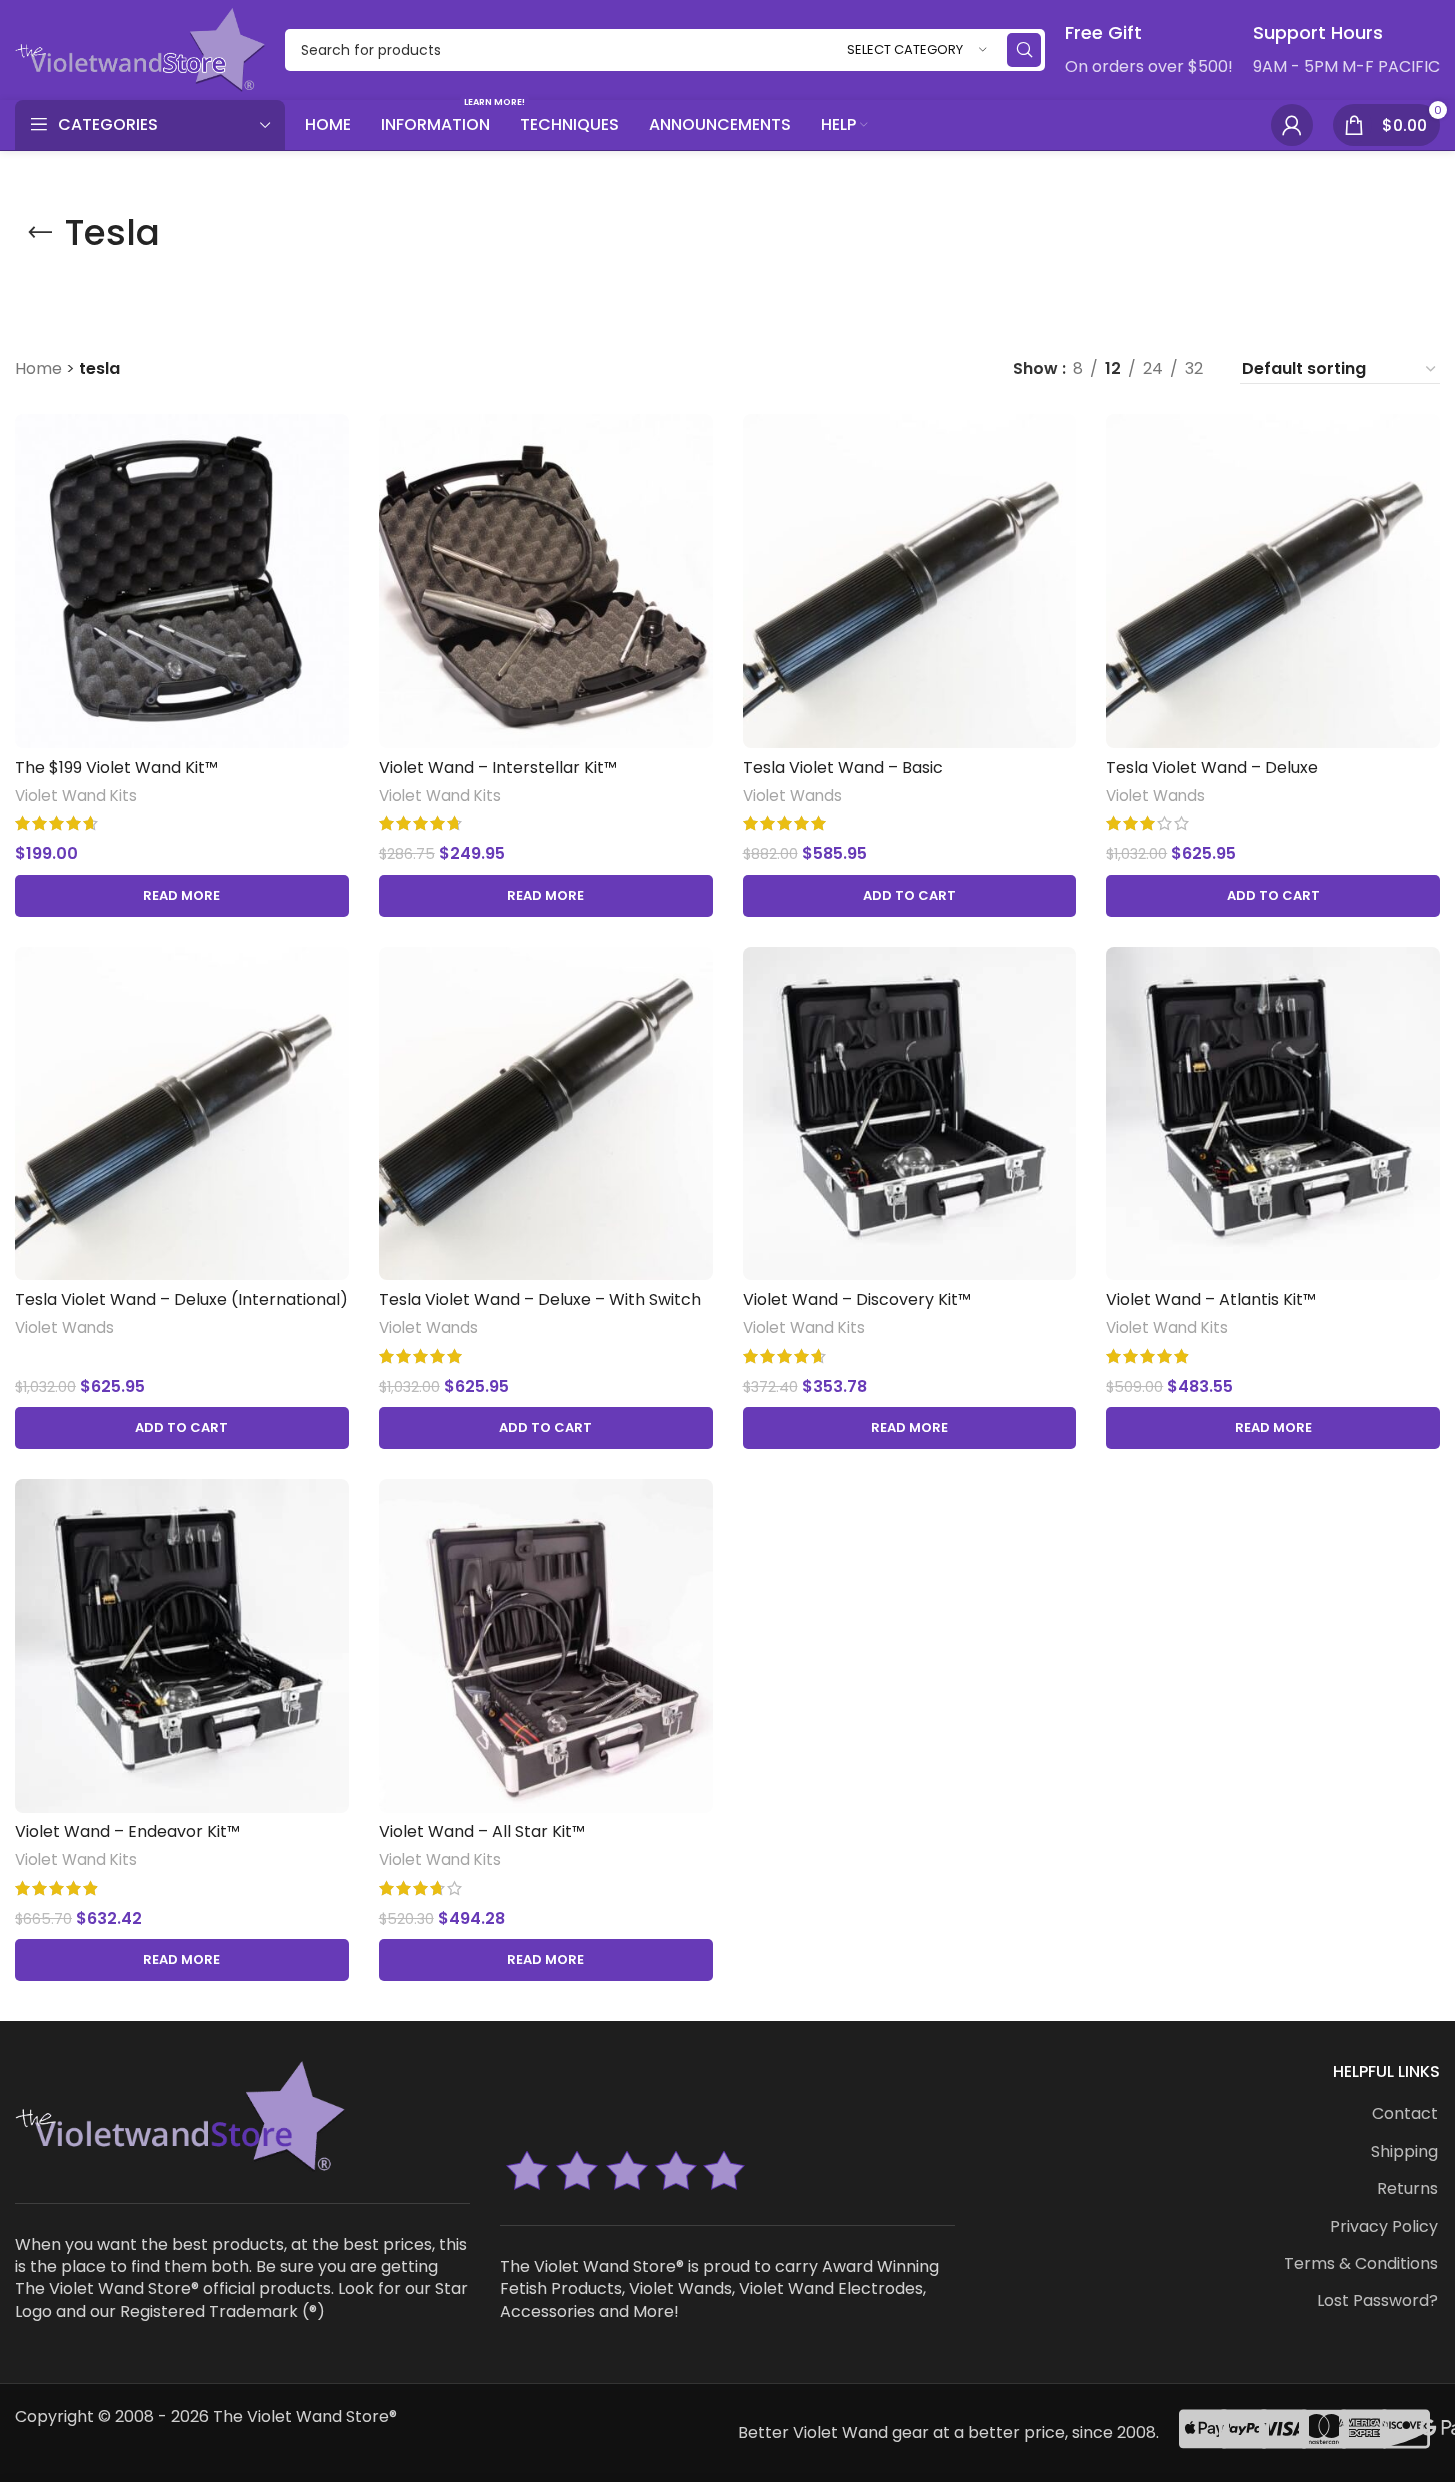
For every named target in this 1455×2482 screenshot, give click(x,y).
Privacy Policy (1384, 2227)
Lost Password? (1377, 2301)
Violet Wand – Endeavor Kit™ (127, 1831)
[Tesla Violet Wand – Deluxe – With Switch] (546, 1114)
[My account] (1292, 125)
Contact (1405, 2114)
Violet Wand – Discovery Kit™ (857, 1299)
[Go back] (40, 233)
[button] (910, 896)
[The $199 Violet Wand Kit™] (182, 581)
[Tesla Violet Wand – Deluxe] (1273, 581)
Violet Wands (792, 795)
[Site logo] (140, 48)
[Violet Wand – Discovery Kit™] (910, 1114)
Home (38, 368)
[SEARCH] (1024, 50)
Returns (1407, 2189)
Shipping (1404, 2152)
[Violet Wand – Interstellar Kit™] (546, 581)
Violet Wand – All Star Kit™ (482, 1831)
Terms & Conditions (1361, 2264)
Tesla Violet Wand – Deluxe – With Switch (540, 1299)
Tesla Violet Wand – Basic (843, 767)
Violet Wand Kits (76, 795)
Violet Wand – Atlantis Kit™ (1211, 1299)
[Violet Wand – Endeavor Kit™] (182, 1646)
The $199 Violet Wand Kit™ (116, 767)
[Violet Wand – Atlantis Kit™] (1273, 1114)
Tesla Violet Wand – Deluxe (1212, 767)
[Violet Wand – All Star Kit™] (546, 1646)
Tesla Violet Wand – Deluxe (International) (181, 1299)
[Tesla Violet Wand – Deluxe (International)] (182, 1114)
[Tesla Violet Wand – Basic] (910, 581)
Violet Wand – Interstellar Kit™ (498, 767)
